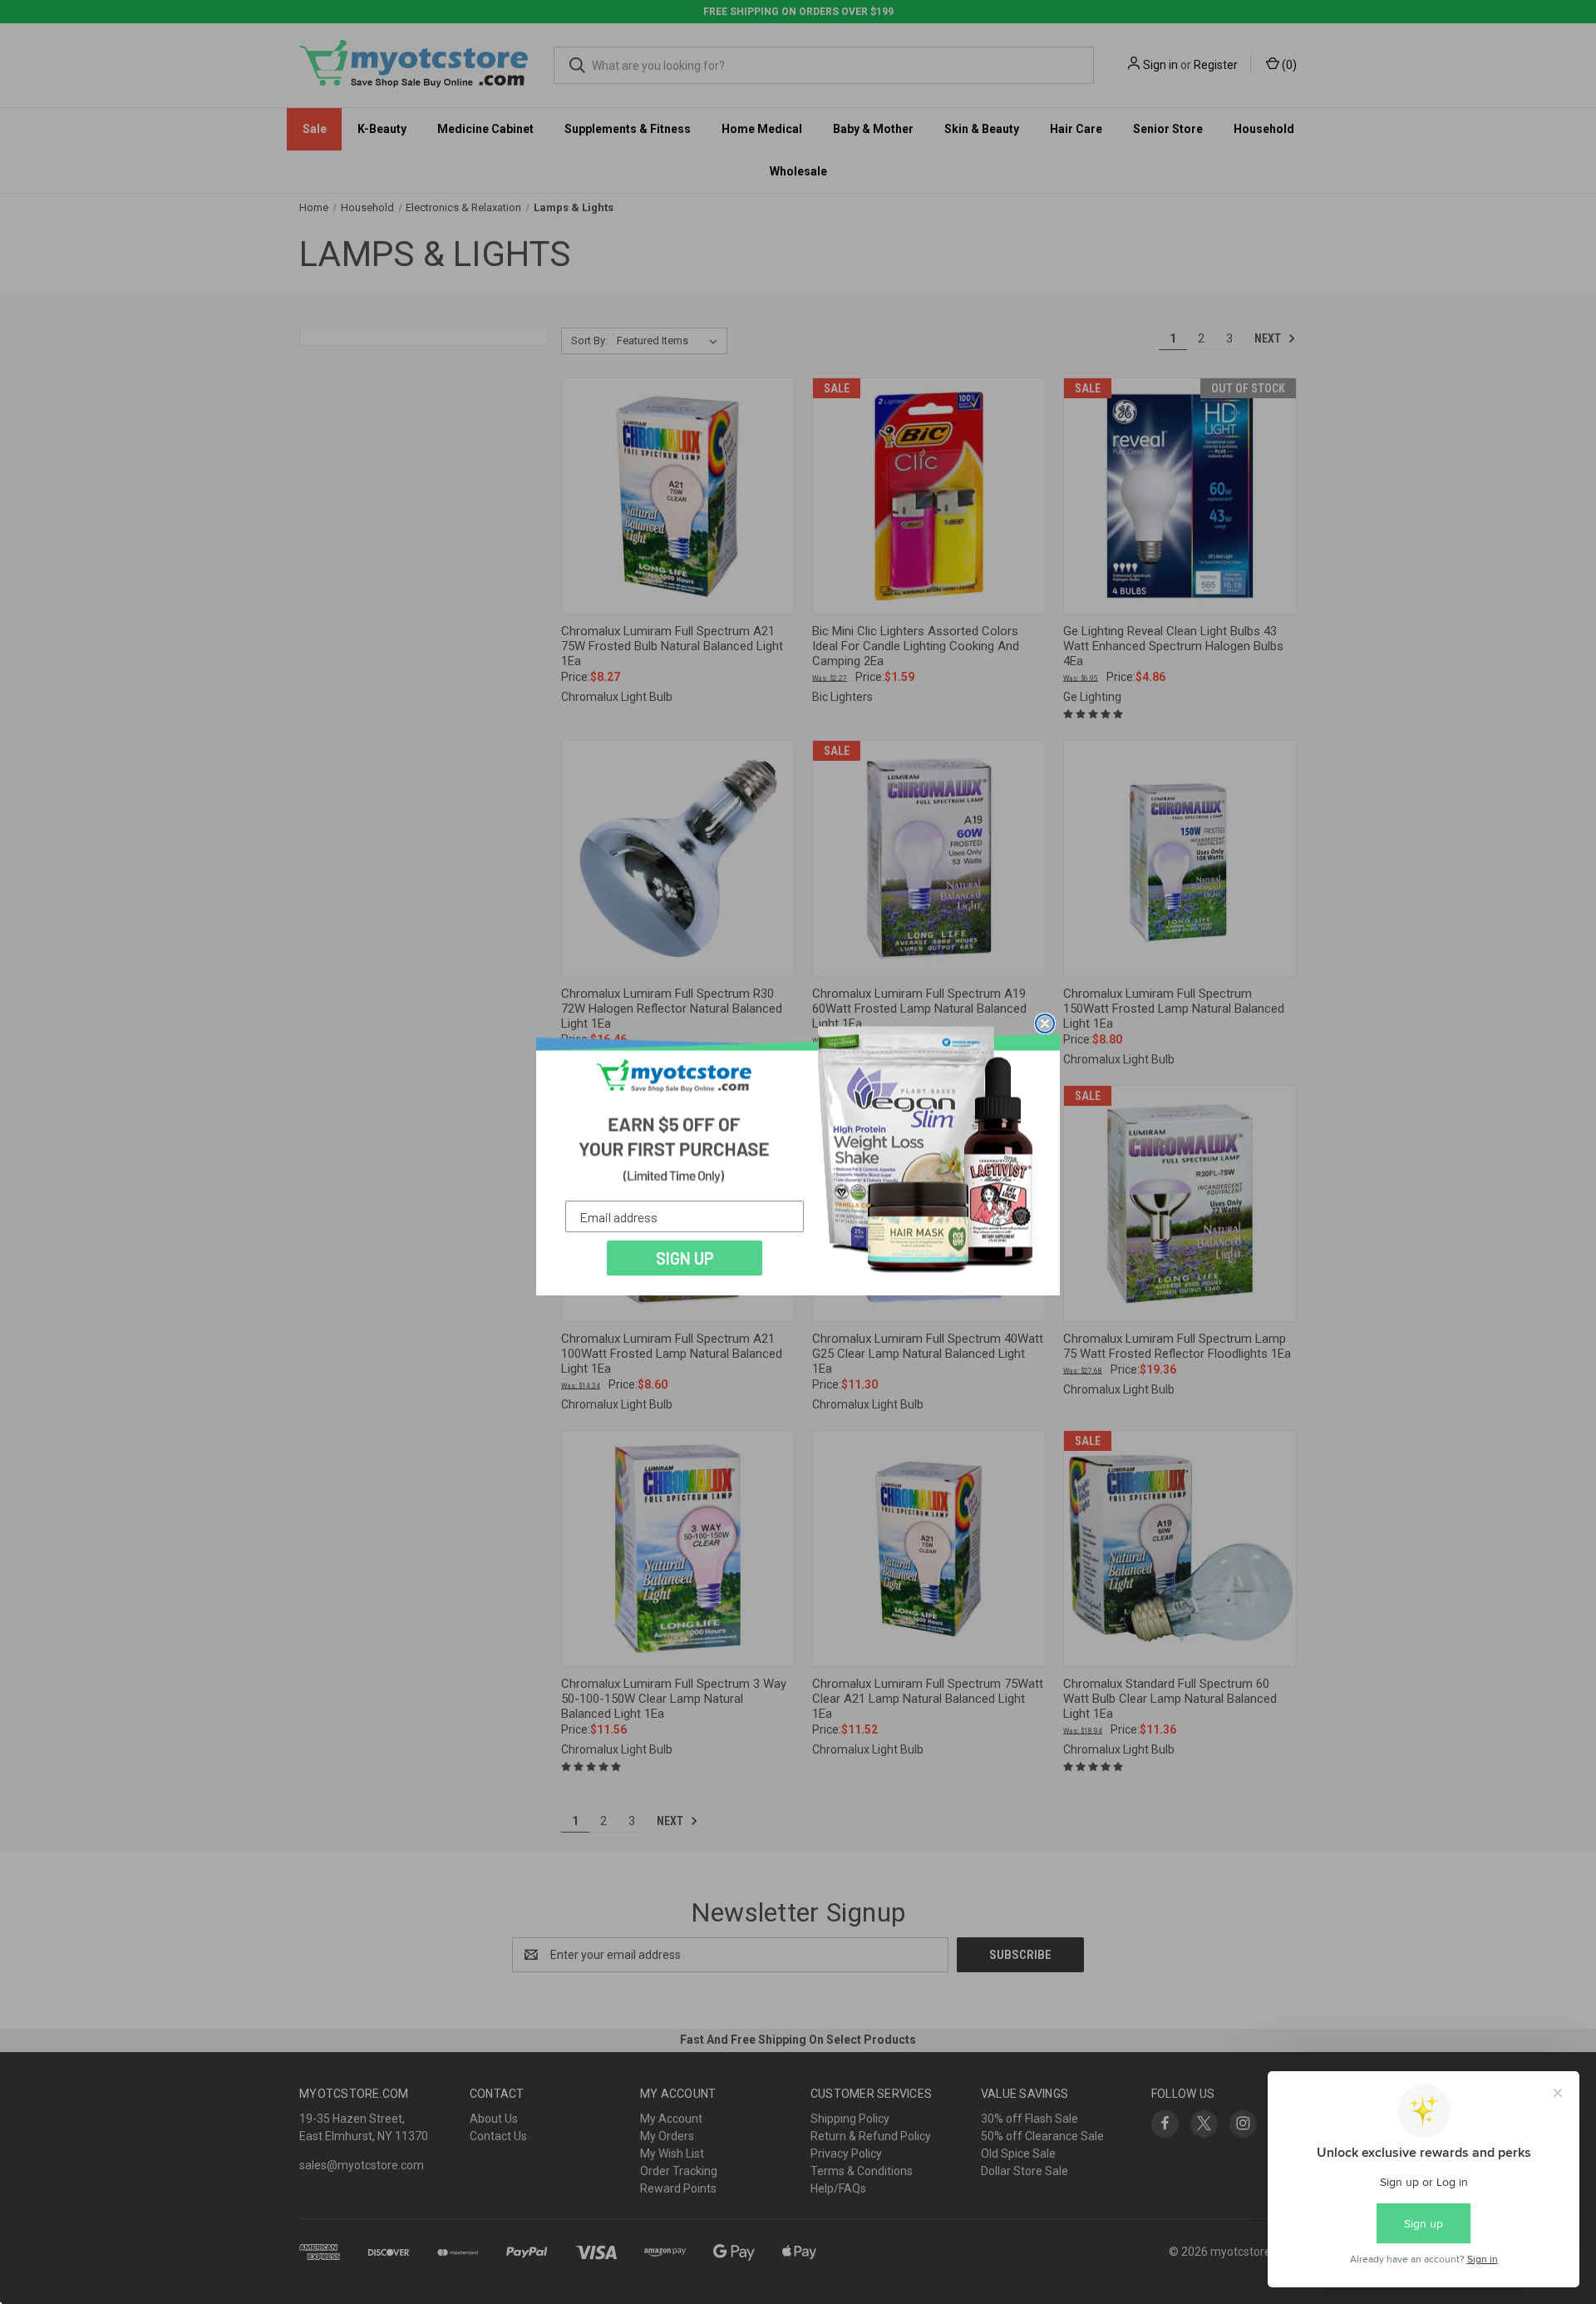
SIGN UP (685, 1258)
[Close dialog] (1045, 1024)
